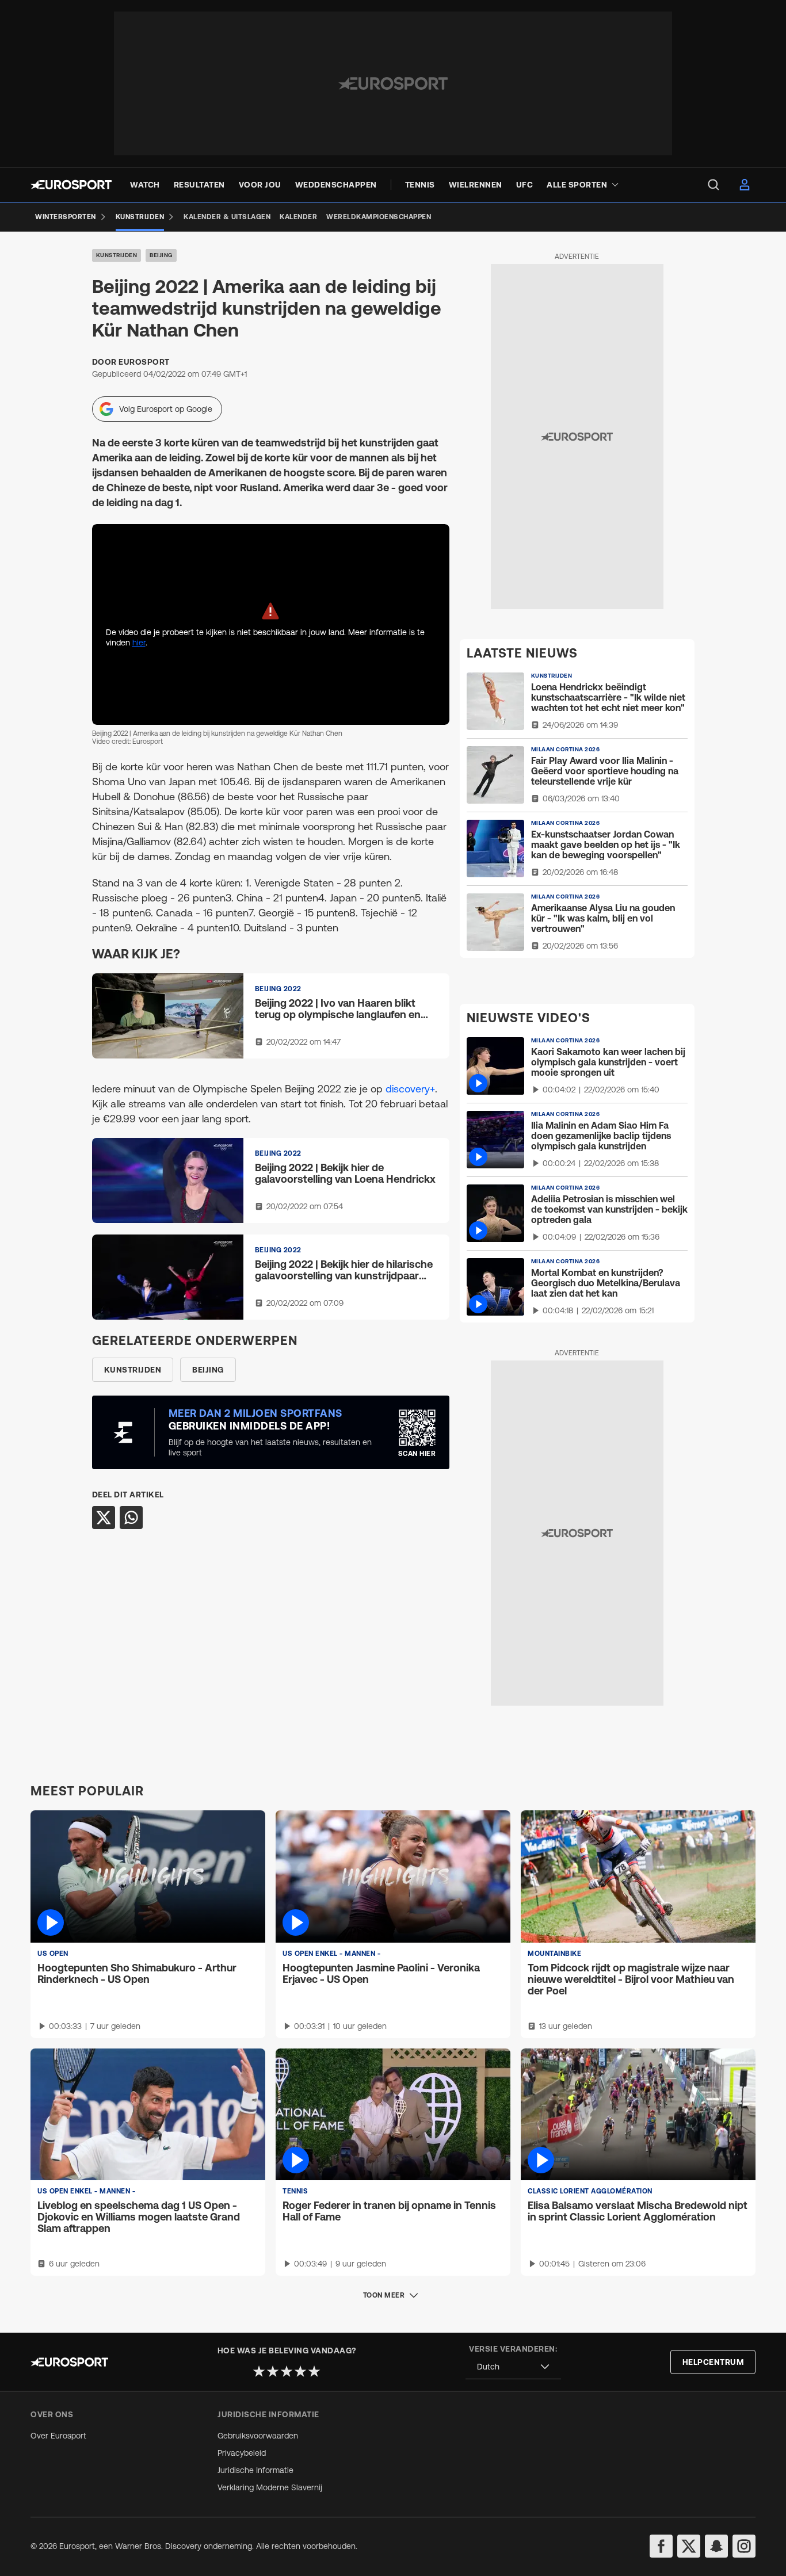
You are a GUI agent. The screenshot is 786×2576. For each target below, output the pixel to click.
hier (139, 643)
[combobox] (513, 2367)
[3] (287, 2371)
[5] (314, 2371)
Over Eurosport (58, 2436)
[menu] (713, 185)
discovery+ (410, 1089)
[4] (300, 2371)
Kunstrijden (117, 255)
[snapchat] (716, 2546)
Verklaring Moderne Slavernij (270, 2487)
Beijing (161, 255)
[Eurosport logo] (71, 185)
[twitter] (689, 2546)
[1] (259, 2371)
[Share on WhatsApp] (131, 1518)
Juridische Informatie (255, 2470)
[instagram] (744, 2546)
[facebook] (661, 2546)
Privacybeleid (242, 2453)
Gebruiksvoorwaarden (258, 2436)
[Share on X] (104, 1518)
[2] (273, 2371)
